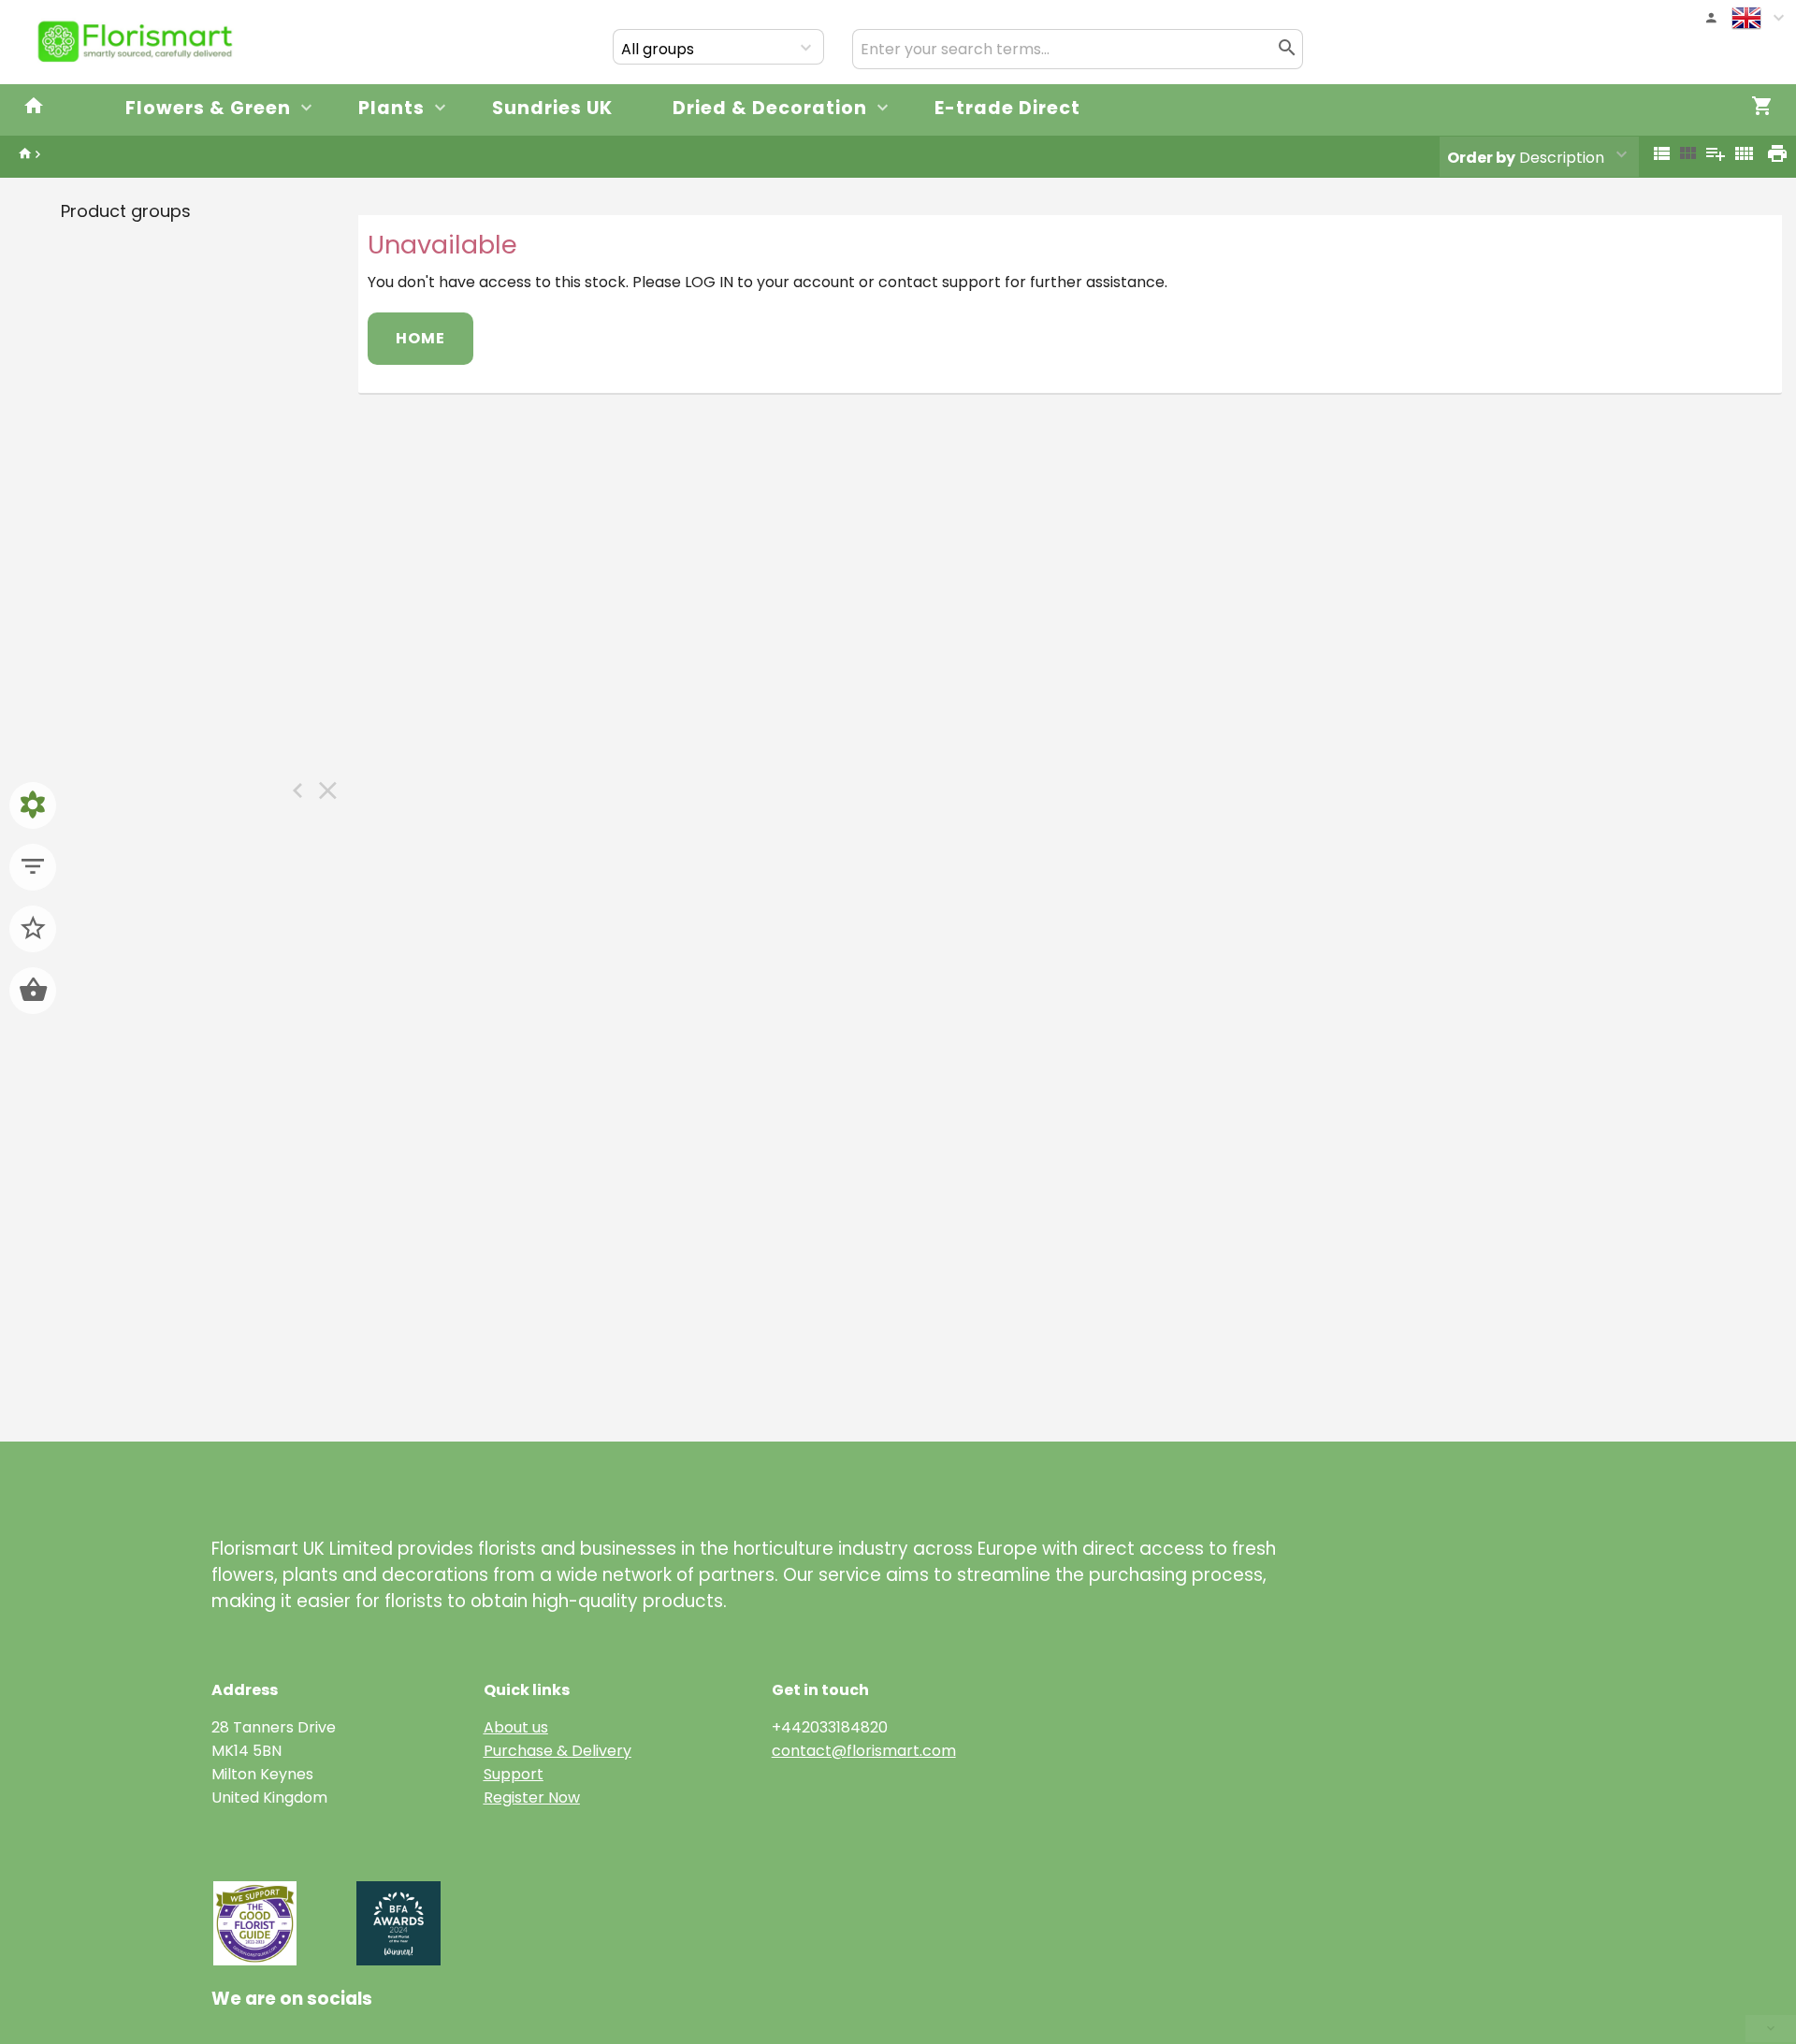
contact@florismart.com (864, 1751)
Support (514, 1774)
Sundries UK (552, 108)
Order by (1481, 158)
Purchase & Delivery (558, 1751)
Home (420, 338)
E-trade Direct (1007, 108)
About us (516, 1727)
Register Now (532, 1798)
